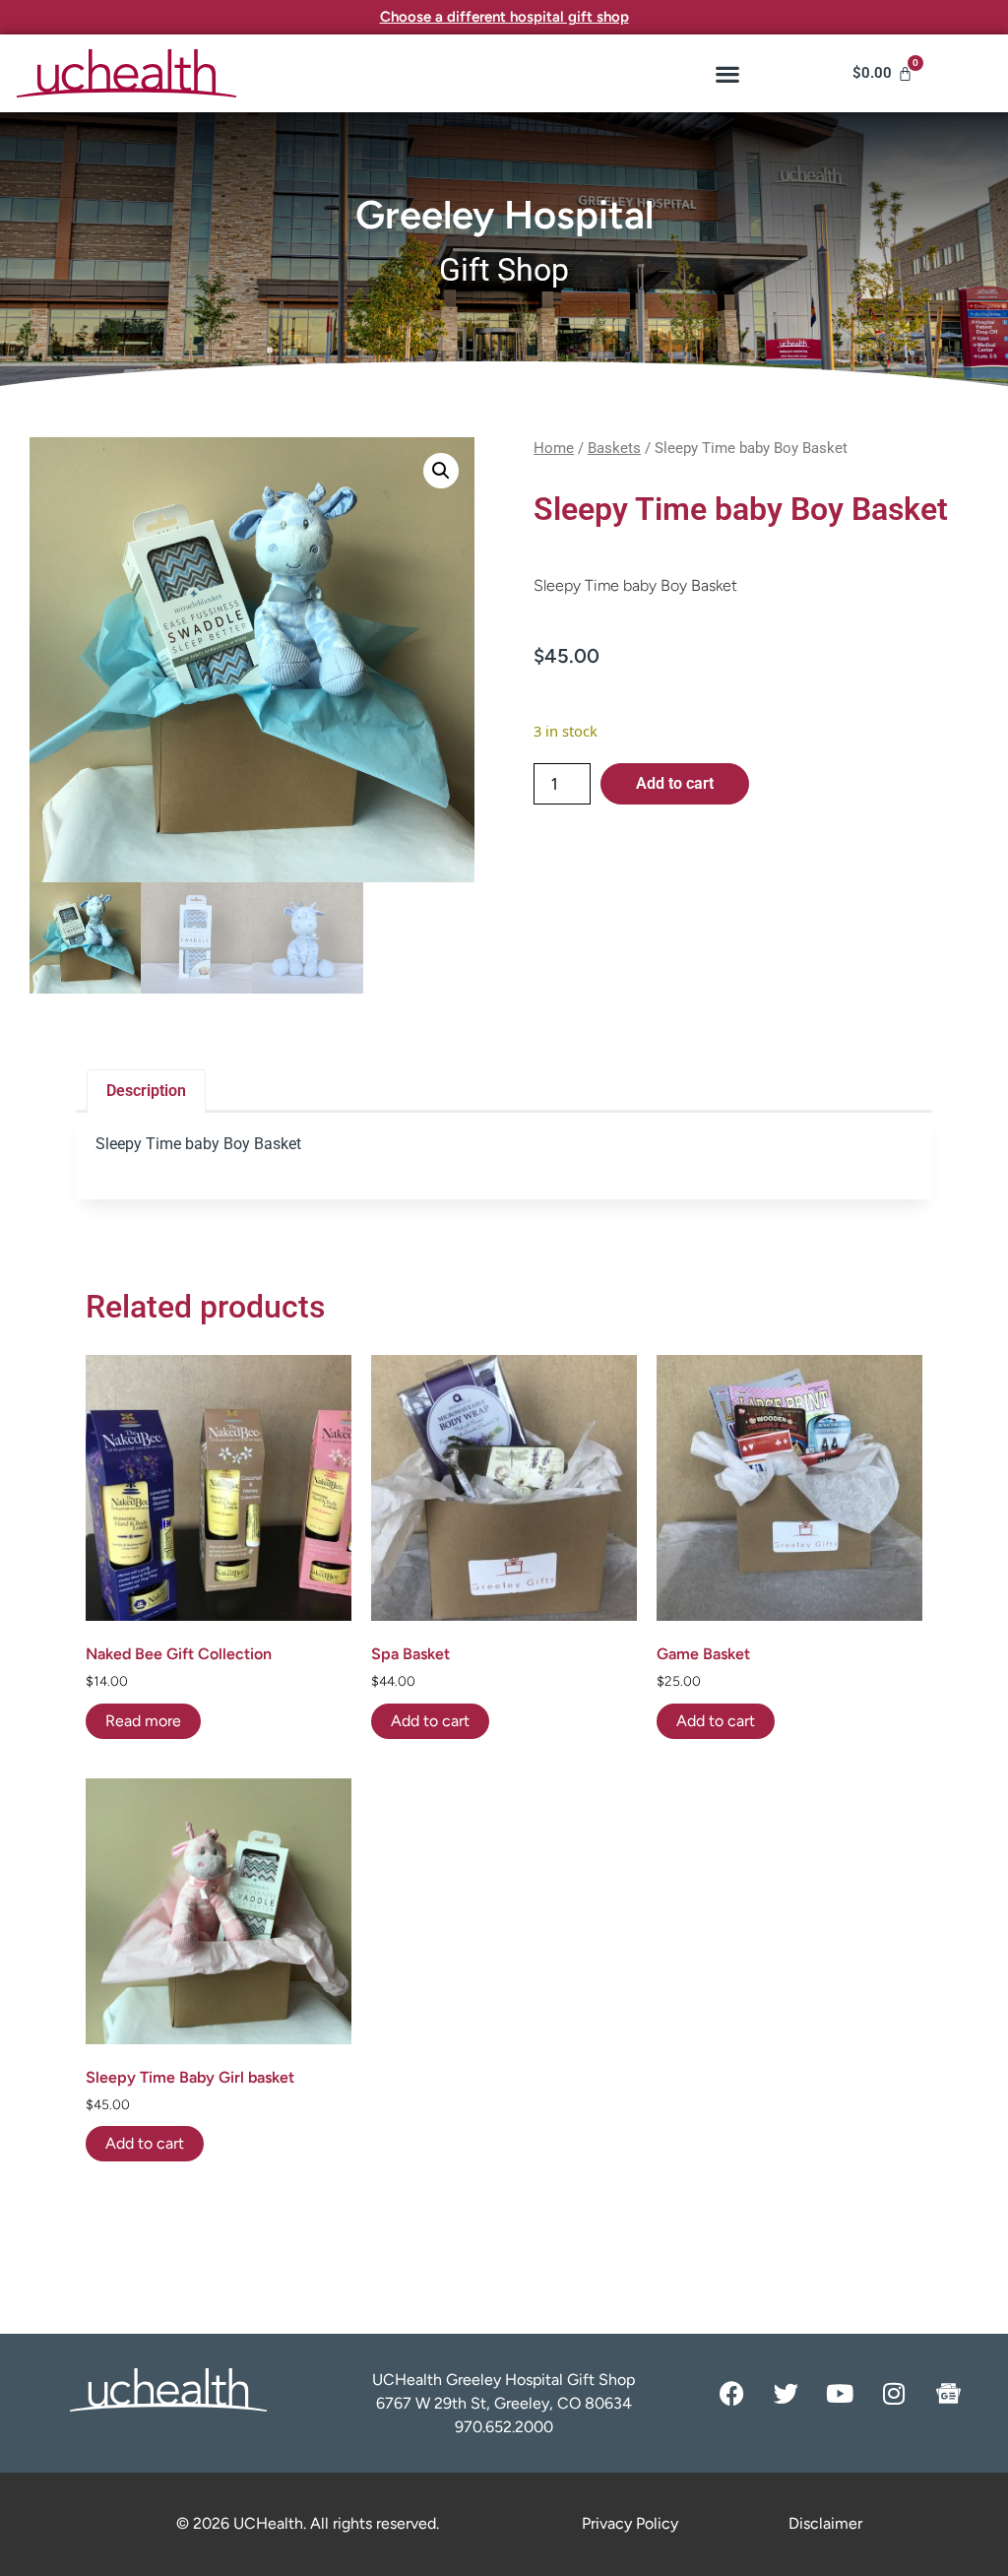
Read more (143, 1721)
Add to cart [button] (430, 1721)
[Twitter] (786, 2393)
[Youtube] (840, 2393)
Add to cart (675, 783)
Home (554, 448)
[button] (727, 73)
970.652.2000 (504, 2427)
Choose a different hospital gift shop (504, 17)
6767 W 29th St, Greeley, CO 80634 (504, 2403)
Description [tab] (146, 1091)
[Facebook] (731, 2393)
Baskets (614, 448)
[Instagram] (894, 2393)
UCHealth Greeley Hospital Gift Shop (504, 2380)
